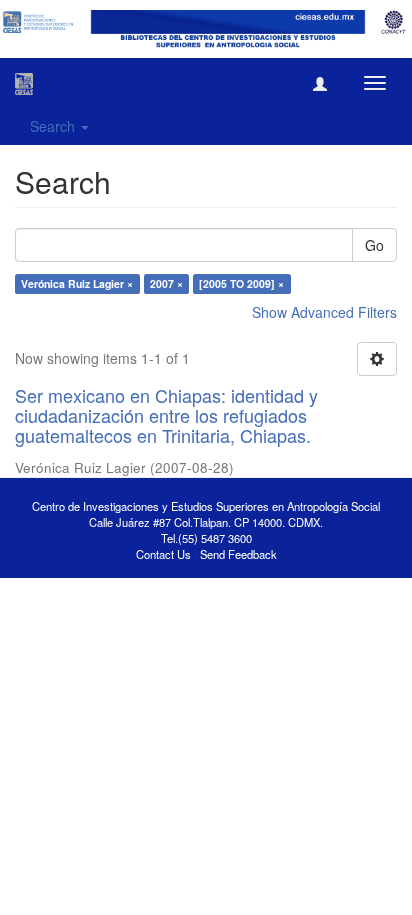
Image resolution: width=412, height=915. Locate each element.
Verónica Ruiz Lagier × (77, 283)
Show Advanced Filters (324, 312)
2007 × (166, 283)
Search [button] (54, 126)
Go (374, 245)
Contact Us (163, 554)
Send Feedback (238, 554)
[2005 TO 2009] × (241, 283)
